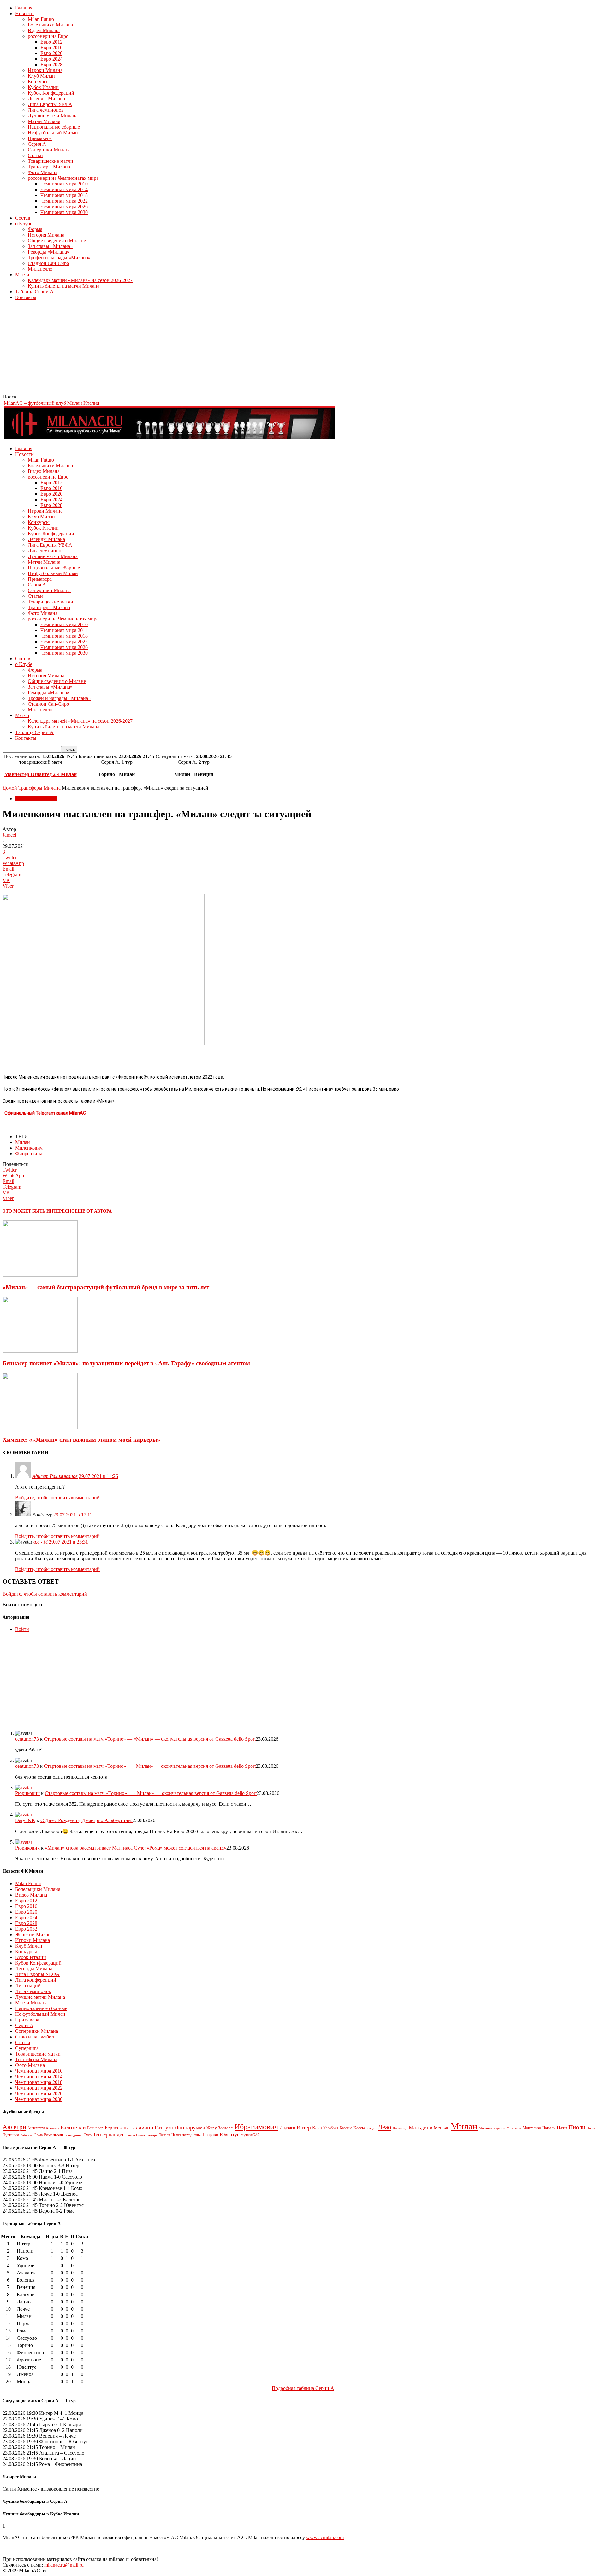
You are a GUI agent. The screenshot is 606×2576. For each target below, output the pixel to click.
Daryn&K (25, 1820)
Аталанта (53, 2128)
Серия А (37, 144)
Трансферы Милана (49, 167)
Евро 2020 (51, 53)
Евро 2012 (51, 42)
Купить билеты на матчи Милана (64, 286)
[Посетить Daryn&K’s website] (24, 1815)
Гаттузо (164, 2127)
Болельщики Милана (50, 25)
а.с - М (41, 1542)
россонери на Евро (48, 36)
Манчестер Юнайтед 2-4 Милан (41, 774)
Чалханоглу (181, 2135)
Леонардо (400, 2128)
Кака (317, 2128)
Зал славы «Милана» (50, 246)
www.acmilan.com (325, 2537)
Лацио (372, 2128)
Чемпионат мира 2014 (64, 189)
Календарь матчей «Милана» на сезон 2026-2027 (80, 280)
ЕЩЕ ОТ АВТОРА (93, 1211)
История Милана (46, 235)
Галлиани (142, 2127)
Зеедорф (226, 2128)
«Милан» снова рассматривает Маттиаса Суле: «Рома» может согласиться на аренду (136, 1848)
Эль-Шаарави (206, 2135)
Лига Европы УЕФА (50, 104)
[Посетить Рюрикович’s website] (24, 1788)
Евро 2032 (26, 1929)
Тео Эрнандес (109, 2135)
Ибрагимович (256, 2127)
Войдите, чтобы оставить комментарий (57, 1498)
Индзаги (287, 2128)
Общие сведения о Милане (57, 241)
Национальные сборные (54, 127)
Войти (22, 1629)
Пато (562, 2128)
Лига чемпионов (46, 110)
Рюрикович (27, 1793)
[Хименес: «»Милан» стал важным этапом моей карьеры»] (40, 1427)
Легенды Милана (46, 99)
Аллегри (14, 2127)
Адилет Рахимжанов (55, 1476)
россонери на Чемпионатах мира (63, 178)
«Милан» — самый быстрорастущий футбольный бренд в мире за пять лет (106, 1287)
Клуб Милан (41, 76)
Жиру (212, 2128)
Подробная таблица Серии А (303, 2388)
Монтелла (514, 2128)
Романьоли (53, 2135)
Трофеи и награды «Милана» (59, 258)
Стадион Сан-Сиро (48, 263)
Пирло (591, 2128)
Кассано (346, 2128)
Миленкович (29, 1148)
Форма (35, 229)
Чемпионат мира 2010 (64, 184)
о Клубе (24, 223)
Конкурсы (39, 82)
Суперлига (27, 2048)
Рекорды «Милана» (49, 252)
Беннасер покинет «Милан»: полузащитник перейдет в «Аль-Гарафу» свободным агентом (126, 1363)
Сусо (88, 2135)
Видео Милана (44, 30)
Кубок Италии (43, 87)
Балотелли (73, 2127)
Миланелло (40, 269)
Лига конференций (36, 1980)
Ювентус (229, 2135)
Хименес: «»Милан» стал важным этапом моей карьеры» (81, 1440)
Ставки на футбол (35, 2037)
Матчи (22, 275)
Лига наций (28, 1986)
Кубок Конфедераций (51, 93)
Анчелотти (36, 2128)
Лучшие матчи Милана (53, 116)
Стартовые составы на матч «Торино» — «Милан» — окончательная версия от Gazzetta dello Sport (150, 1739)
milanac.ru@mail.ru (64, 2565)
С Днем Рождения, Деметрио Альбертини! (86, 1820)
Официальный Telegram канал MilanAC (45, 1113)
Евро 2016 (51, 47)
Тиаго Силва (135, 2135)
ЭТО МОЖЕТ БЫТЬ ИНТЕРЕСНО (39, 1211)
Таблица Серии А (34, 292)
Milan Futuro (41, 19)
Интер (304, 2128)
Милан (23, 1142)
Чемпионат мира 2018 (64, 195)
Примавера (40, 138)
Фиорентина (29, 1153)
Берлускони (117, 2128)
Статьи (35, 155)
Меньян (442, 2128)
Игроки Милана (45, 70)
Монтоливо (532, 2128)
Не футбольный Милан (53, 133)
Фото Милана (43, 172)
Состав (23, 218)
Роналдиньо (73, 2135)
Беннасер (95, 2128)
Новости (24, 13)
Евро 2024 (51, 59)
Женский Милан (33, 1935)
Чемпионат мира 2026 (64, 206)
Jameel (9, 835)
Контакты (26, 297)
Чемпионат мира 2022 (64, 201)
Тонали (165, 2135)
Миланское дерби (492, 2128)
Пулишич (11, 2135)
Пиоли (577, 2127)
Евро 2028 (51, 65)
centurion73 (27, 1739)
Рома (39, 2135)
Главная (24, 8)
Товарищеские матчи (50, 161)
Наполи (549, 2128)
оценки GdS (250, 2135)
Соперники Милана (49, 150)
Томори (152, 2135)
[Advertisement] (192, 350)
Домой (10, 788)
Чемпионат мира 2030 (64, 212)
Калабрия (331, 2128)
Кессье (360, 2128)
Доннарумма (190, 2127)
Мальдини (421, 2128)
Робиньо (27, 2135)
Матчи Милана (44, 121)
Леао (385, 2127)
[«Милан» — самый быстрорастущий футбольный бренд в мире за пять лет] (40, 1275)
